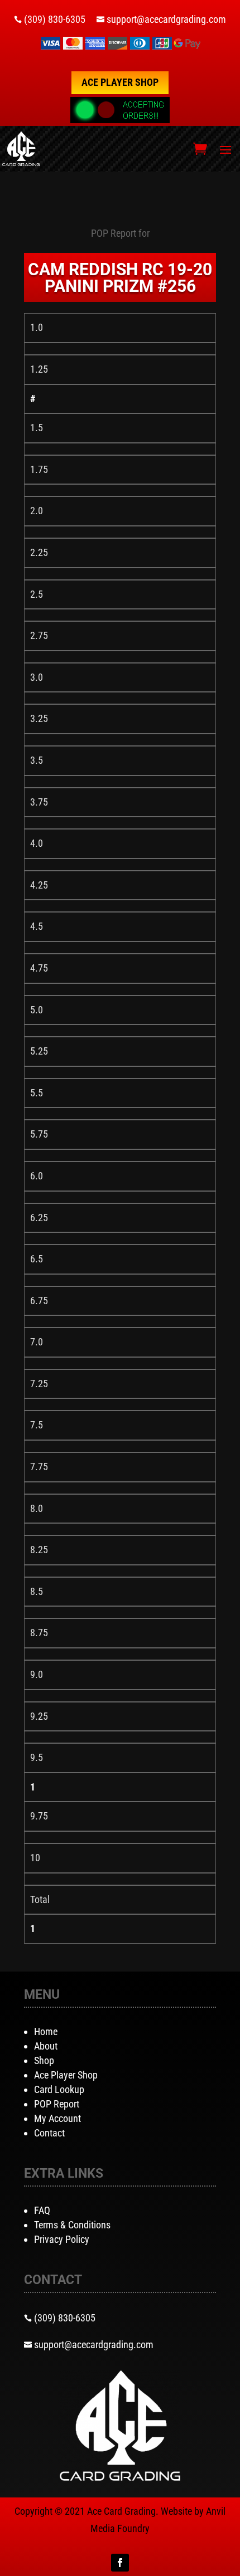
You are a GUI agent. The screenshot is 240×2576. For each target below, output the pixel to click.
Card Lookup (59, 2089)
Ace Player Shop (120, 82)
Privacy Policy (62, 2239)
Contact (49, 2133)
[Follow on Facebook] (120, 2563)
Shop (44, 2060)
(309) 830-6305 (55, 19)
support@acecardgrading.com (166, 19)
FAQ (42, 2210)
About (46, 2046)
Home (46, 2031)
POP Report (57, 2104)
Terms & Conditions (72, 2225)
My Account (57, 2118)
